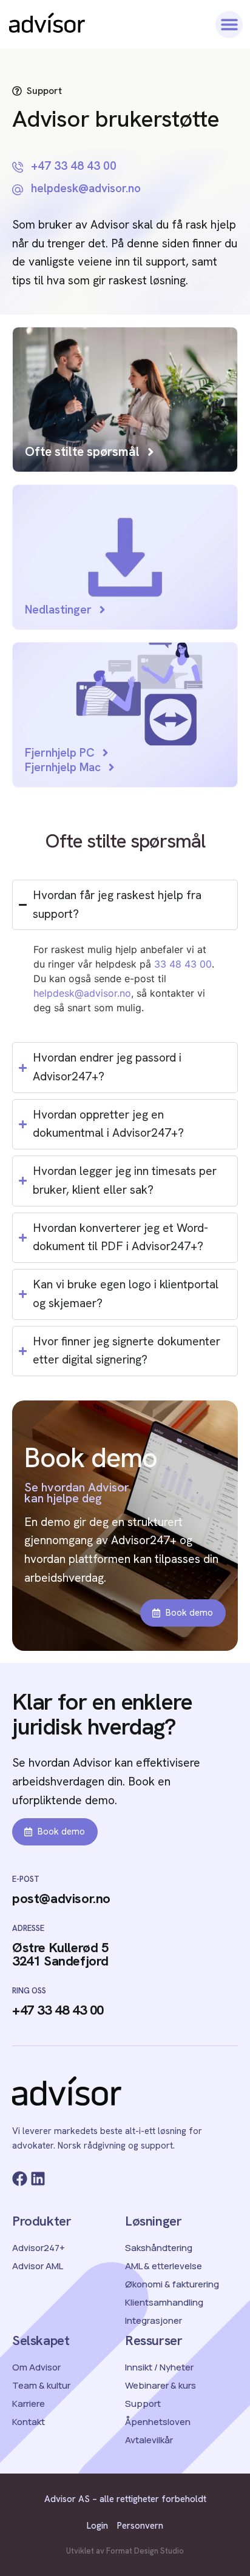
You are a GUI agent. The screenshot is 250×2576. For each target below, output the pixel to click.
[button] (229, 25)
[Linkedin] (38, 2179)
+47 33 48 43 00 (58, 2010)
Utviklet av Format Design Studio (125, 2551)
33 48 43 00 (183, 964)
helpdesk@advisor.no (82, 993)
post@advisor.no (61, 1899)
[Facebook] (20, 2179)
